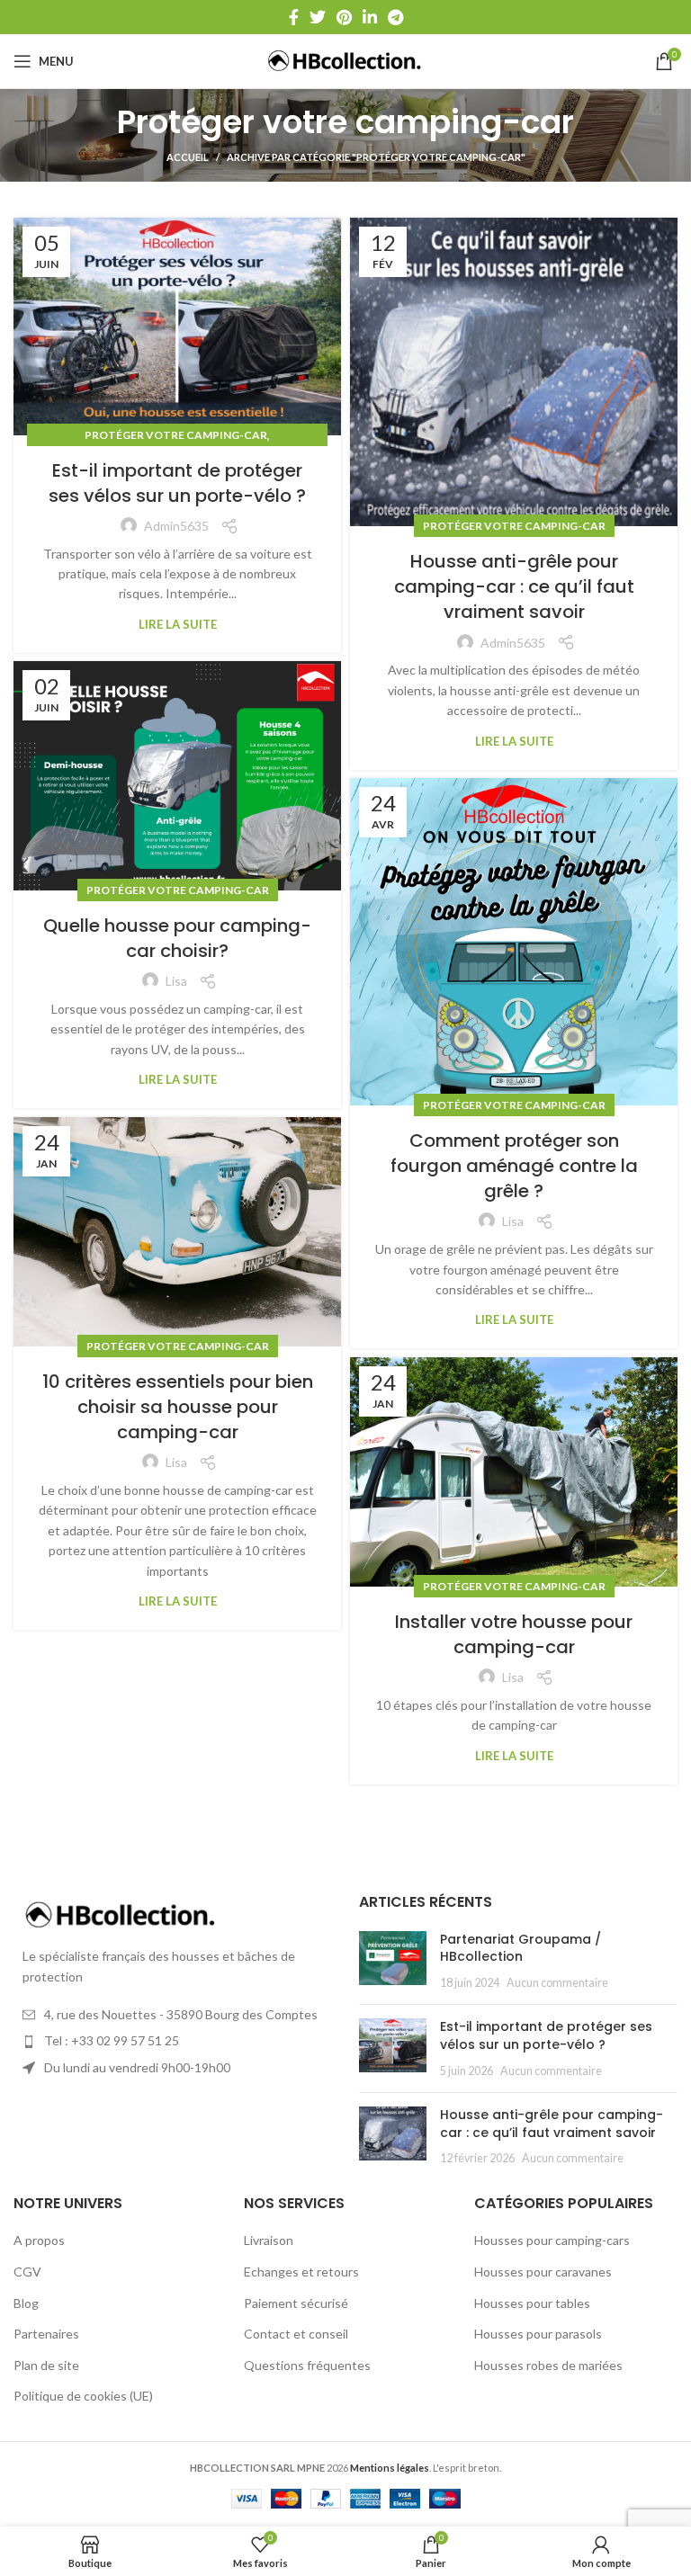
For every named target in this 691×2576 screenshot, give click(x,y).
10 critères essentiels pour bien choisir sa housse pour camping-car (178, 1407)
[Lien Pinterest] (344, 17)
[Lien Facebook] (294, 17)
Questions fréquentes (307, 2365)
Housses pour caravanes (543, 2272)
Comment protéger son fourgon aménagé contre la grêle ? (514, 1166)
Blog (26, 2303)
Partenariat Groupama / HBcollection (520, 1948)
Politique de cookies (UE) (83, 2396)
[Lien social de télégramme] (395, 17)
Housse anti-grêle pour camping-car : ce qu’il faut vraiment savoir (514, 586)
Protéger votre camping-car (176, 435)
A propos (39, 2240)
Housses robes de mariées (548, 2365)
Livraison (269, 2240)
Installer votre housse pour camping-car (514, 1634)
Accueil (188, 157)
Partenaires (46, 2334)
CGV (27, 2272)
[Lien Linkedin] (370, 17)
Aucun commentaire (557, 1983)
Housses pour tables (532, 2303)
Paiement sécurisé (296, 2303)
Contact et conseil (296, 2334)
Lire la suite (178, 625)
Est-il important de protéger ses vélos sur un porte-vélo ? (177, 483)
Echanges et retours (301, 2272)
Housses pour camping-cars (552, 2240)
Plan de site (46, 2365)
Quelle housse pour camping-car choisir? (177, 938)
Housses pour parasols (538, 2334)
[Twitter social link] (318, 17)
